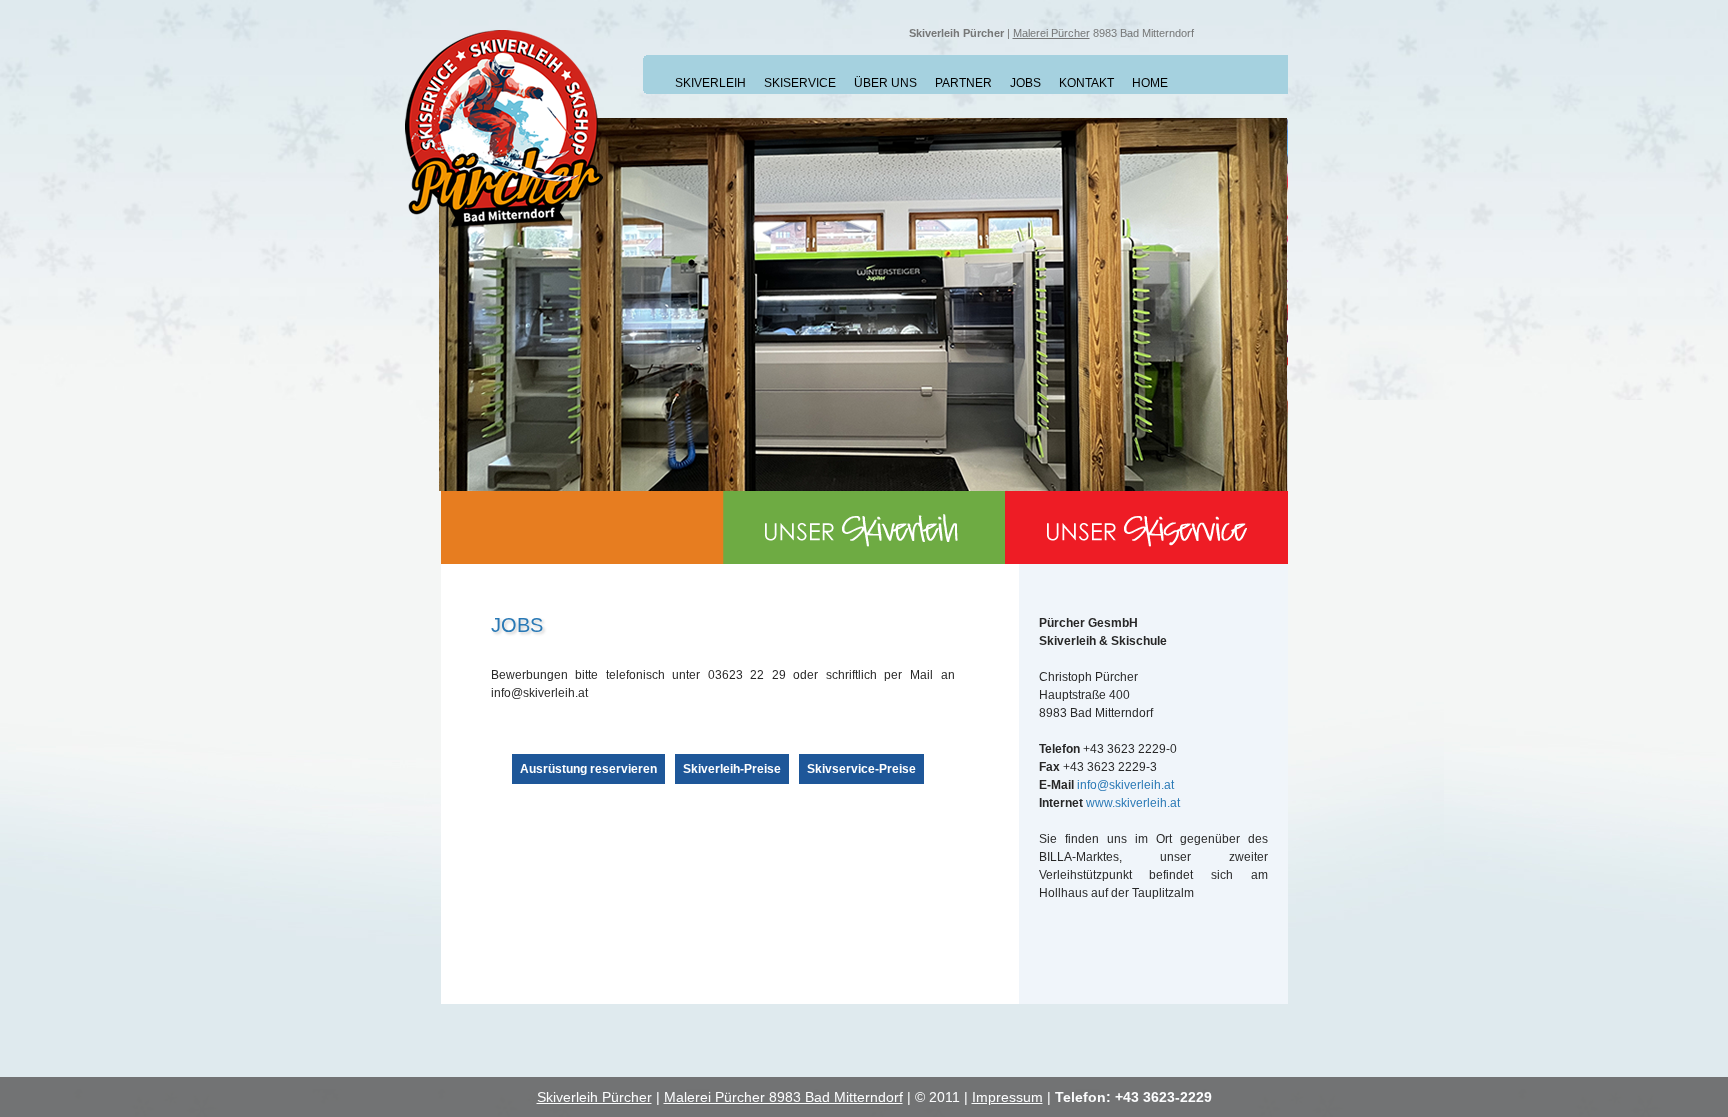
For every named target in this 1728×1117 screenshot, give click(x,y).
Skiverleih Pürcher (594, 1097)
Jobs (1025, 83)
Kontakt (1086, 83)
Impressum (1007, 1097)
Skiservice (800, 83)
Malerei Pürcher (1051, 33)
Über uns (885, 83)
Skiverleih (710, 83)
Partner (963, 83)
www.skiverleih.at (1133, 803)
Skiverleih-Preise (732, 769)
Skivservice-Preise (861, 769)
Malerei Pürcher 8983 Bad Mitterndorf (783, 1097)
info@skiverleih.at (1125, 785)
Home (1150, 83)
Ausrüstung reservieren (588, 769)
